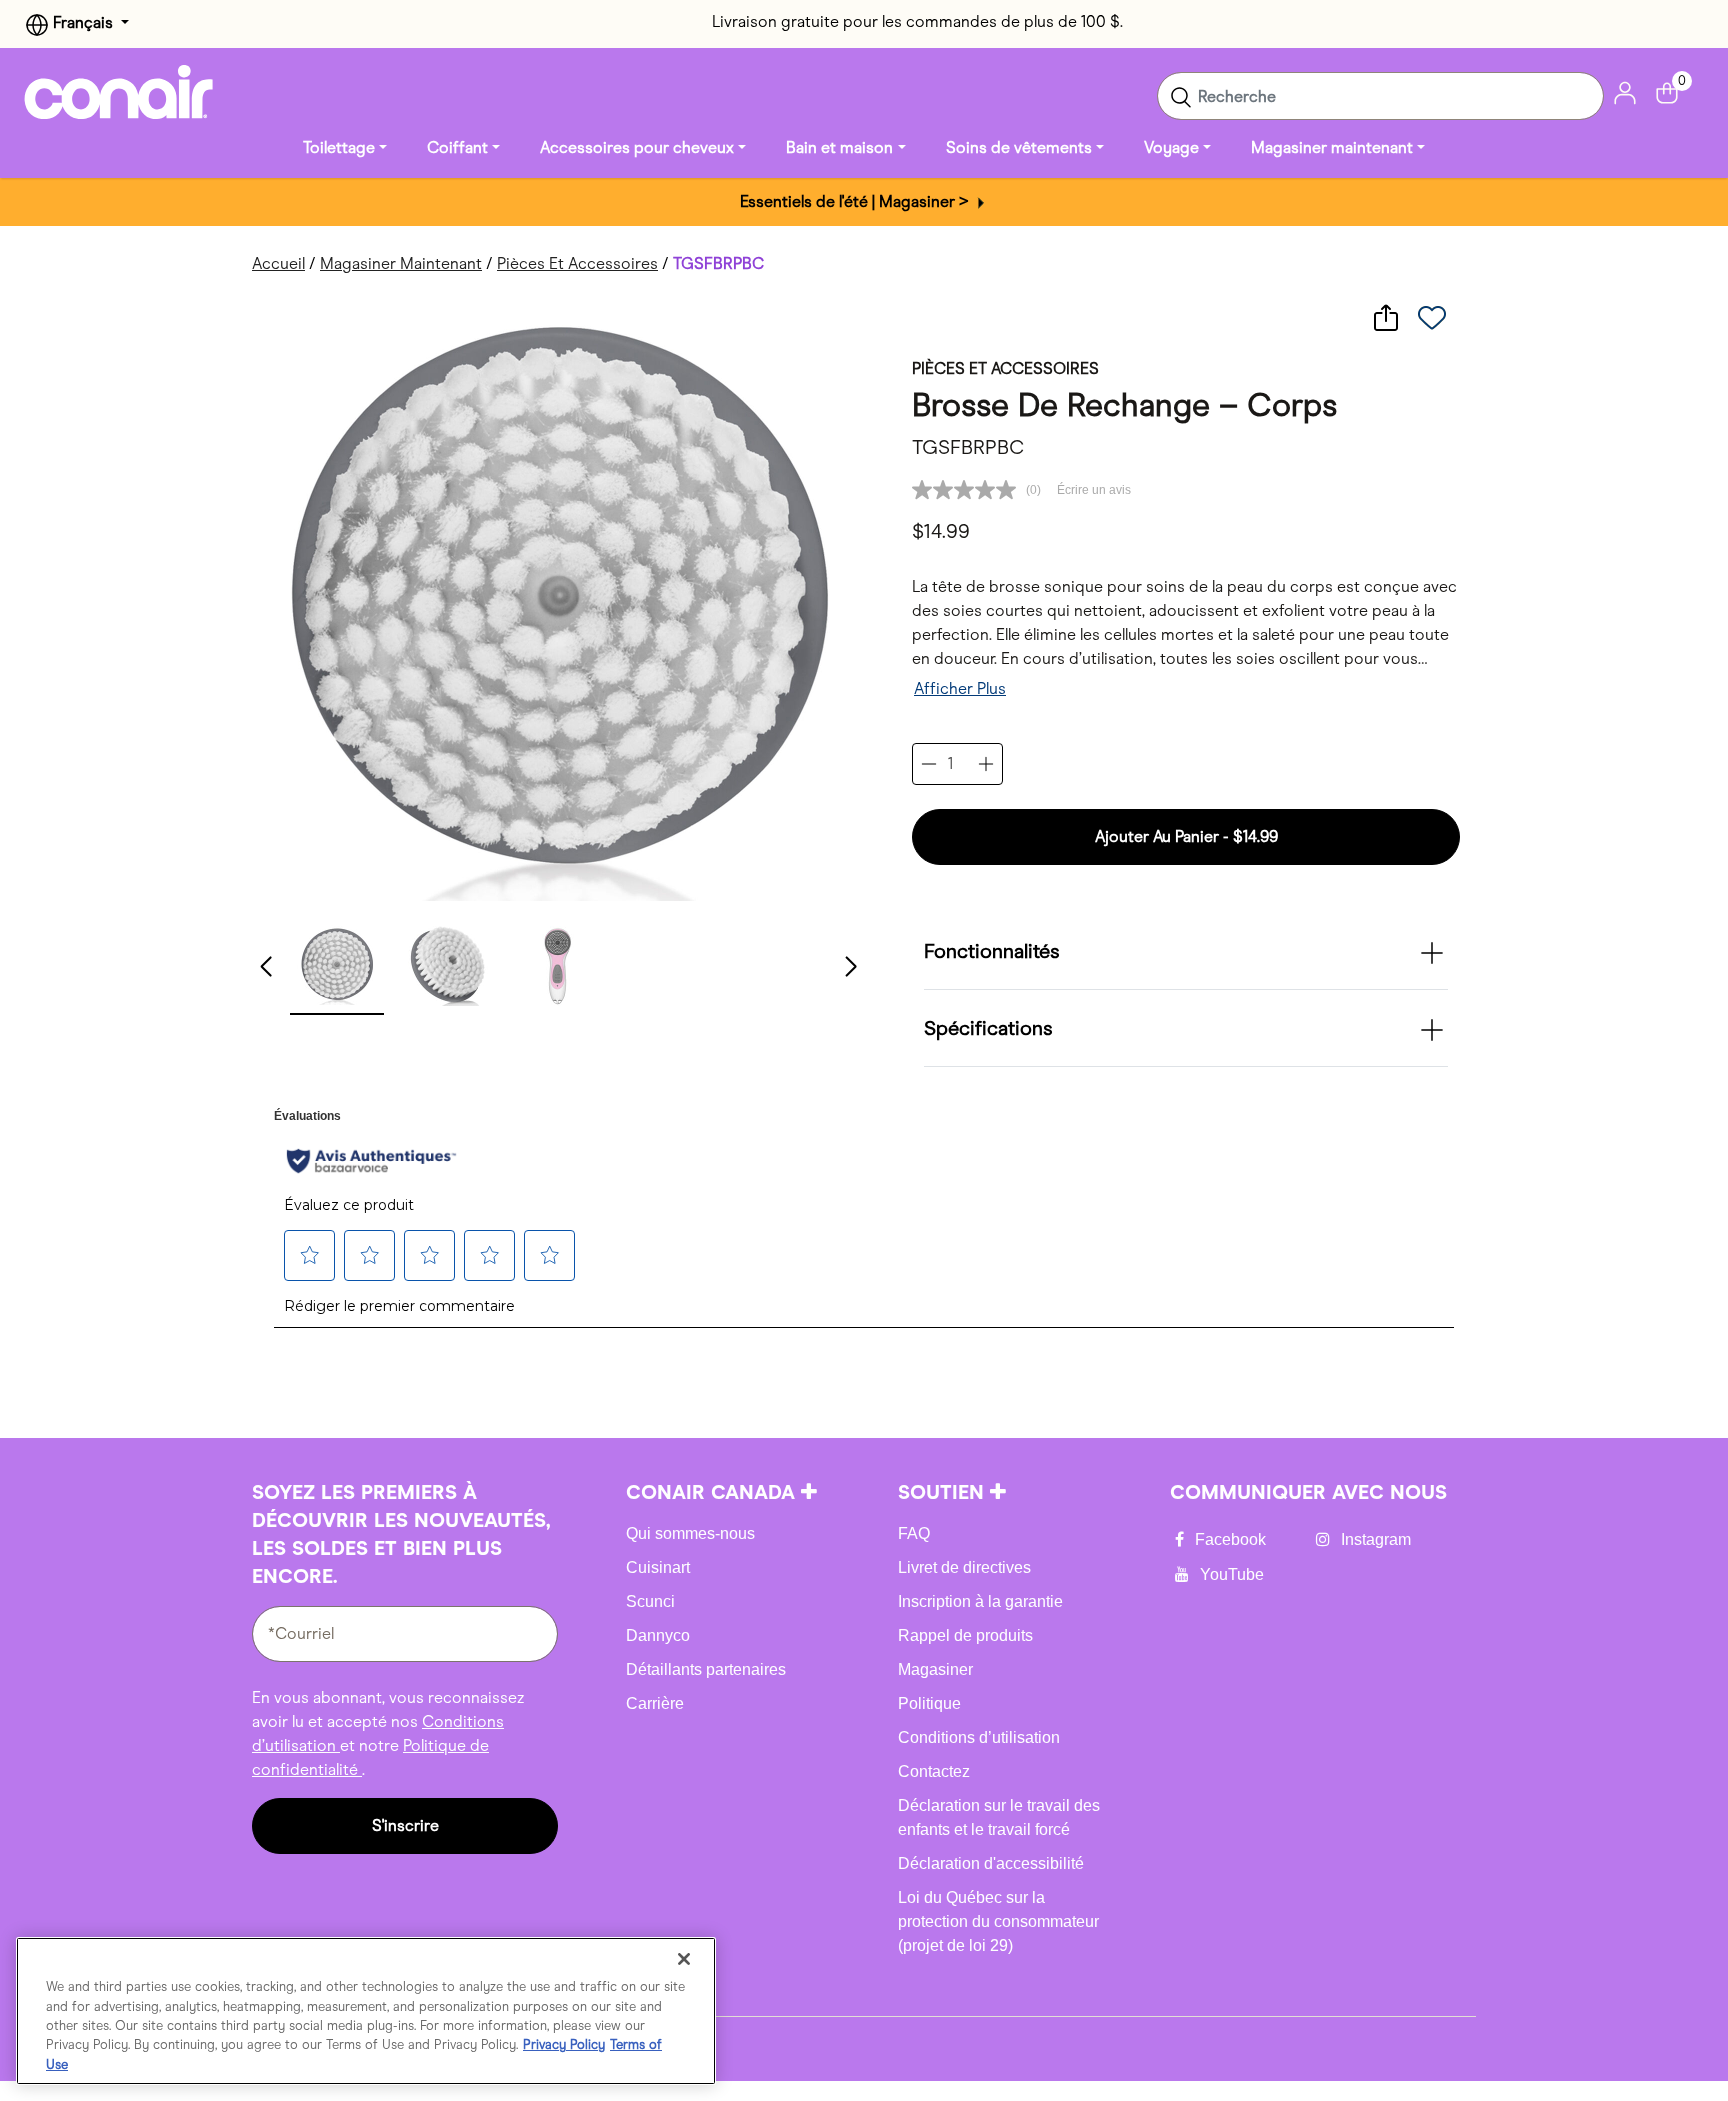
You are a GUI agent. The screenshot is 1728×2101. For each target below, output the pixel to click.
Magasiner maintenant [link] (1332, 147)
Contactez (934, 1771)
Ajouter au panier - (1186, 836)
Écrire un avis (1094, 490)
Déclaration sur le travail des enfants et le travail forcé (999, 1817)
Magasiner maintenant (401, 263)
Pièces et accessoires (577, 263)
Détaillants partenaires (706, 1669)
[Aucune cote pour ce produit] (969, 490)
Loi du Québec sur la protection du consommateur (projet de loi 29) (998, 1921)
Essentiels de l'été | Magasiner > (856, 201)
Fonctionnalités (992, 951)
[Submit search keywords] (1181, 96)
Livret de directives (964, 1567)
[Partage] (1386, 317)
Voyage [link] (1171, 147)
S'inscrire (405, 1825)
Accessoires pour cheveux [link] (637, 147)
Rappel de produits (965, 1635)
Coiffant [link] (457, 147)
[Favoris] (1432, 317)
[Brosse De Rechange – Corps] (558, 601)
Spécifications (988, 1028)
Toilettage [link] (339, 147)
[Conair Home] (119, 92)
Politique (929, 1703)
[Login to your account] (1625, 91)
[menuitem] (345, 148)
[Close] (684, 1959)
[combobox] (1380, 96)
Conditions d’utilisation (979, 1737)
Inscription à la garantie (980, 1601)
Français (83, 22)
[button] (337, 965)
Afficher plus (960, 688)
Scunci (650, 1601)
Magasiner (935, 1669)
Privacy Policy (564, 2045)
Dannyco (658, 1635)
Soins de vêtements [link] (1019, 147)
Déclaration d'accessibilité (991, 1863)
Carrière (655, 1703)
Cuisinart (658, 1567)
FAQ (914, 1533)
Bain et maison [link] (839, 147)
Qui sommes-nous (690, 1533)
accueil (278, 263)
